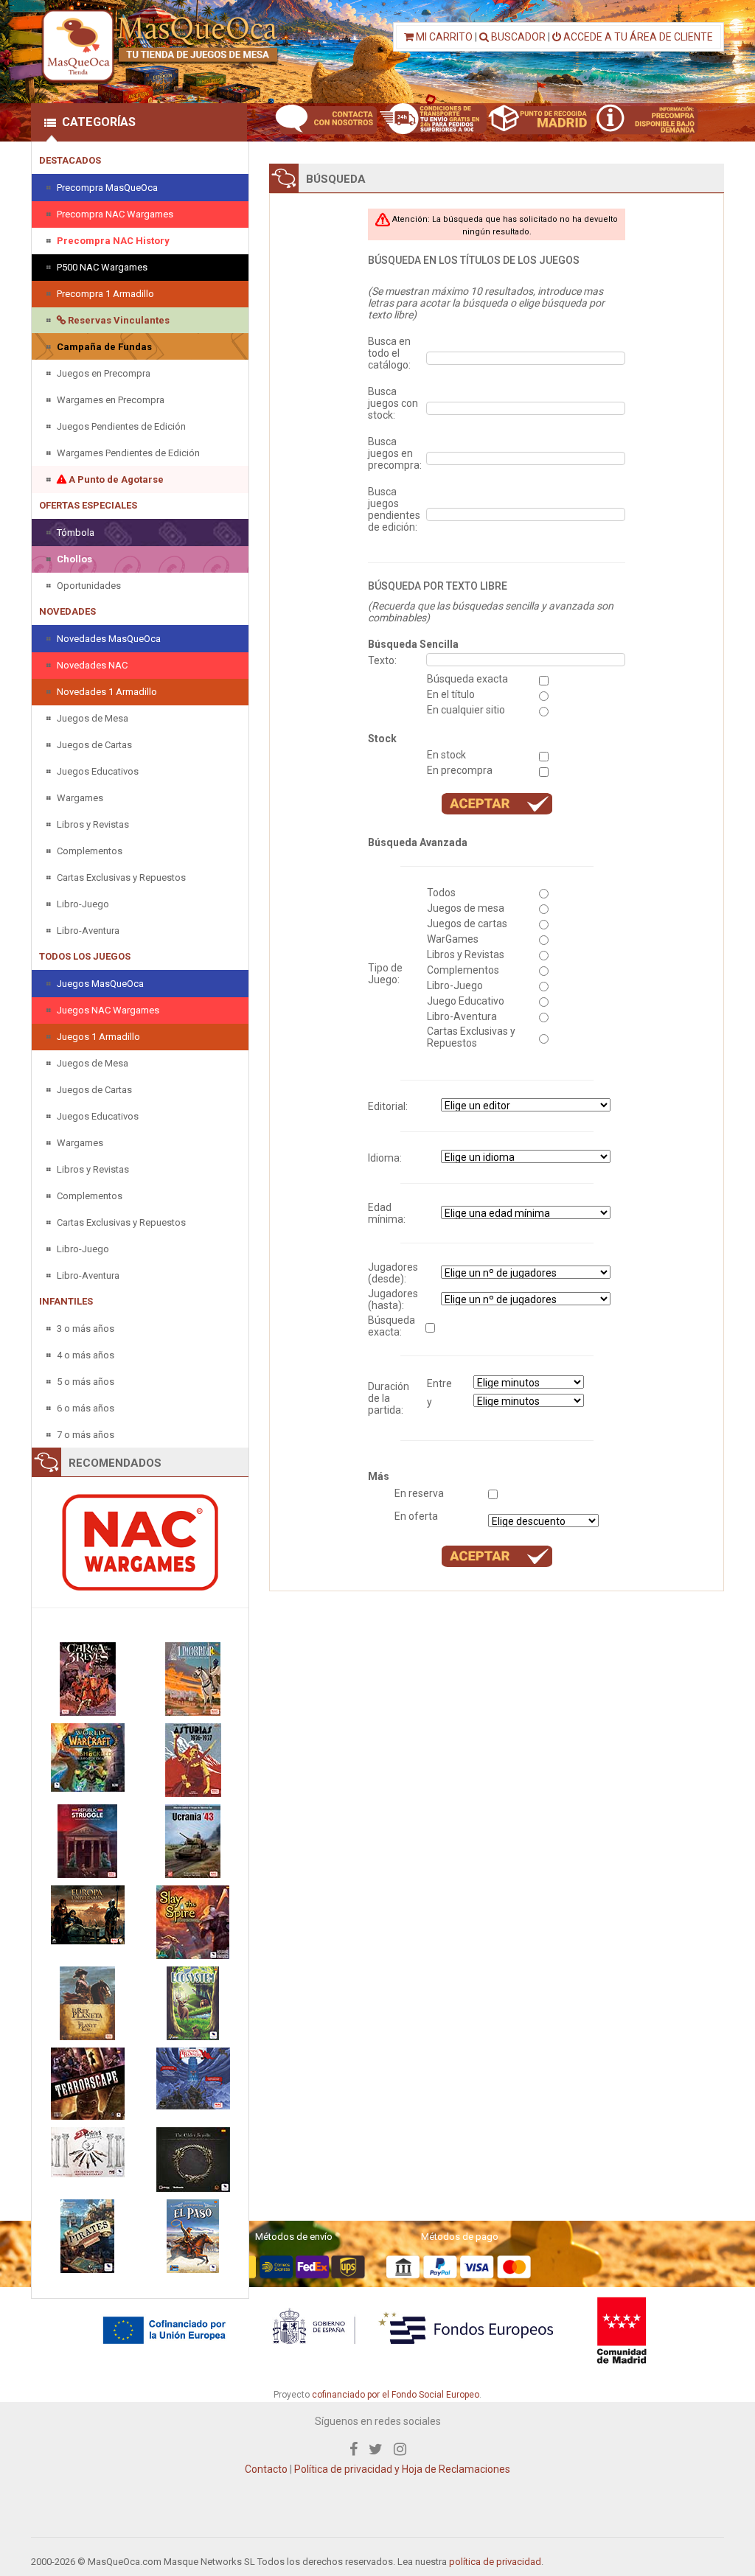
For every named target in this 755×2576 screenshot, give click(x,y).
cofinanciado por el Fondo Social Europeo (396, 2395)
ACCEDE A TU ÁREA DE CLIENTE (637, 37)
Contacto (266, 2469)
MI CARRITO (443, 37)
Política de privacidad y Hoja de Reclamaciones (402, 2469)
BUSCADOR (517, 37)
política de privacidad (495, 2562)
